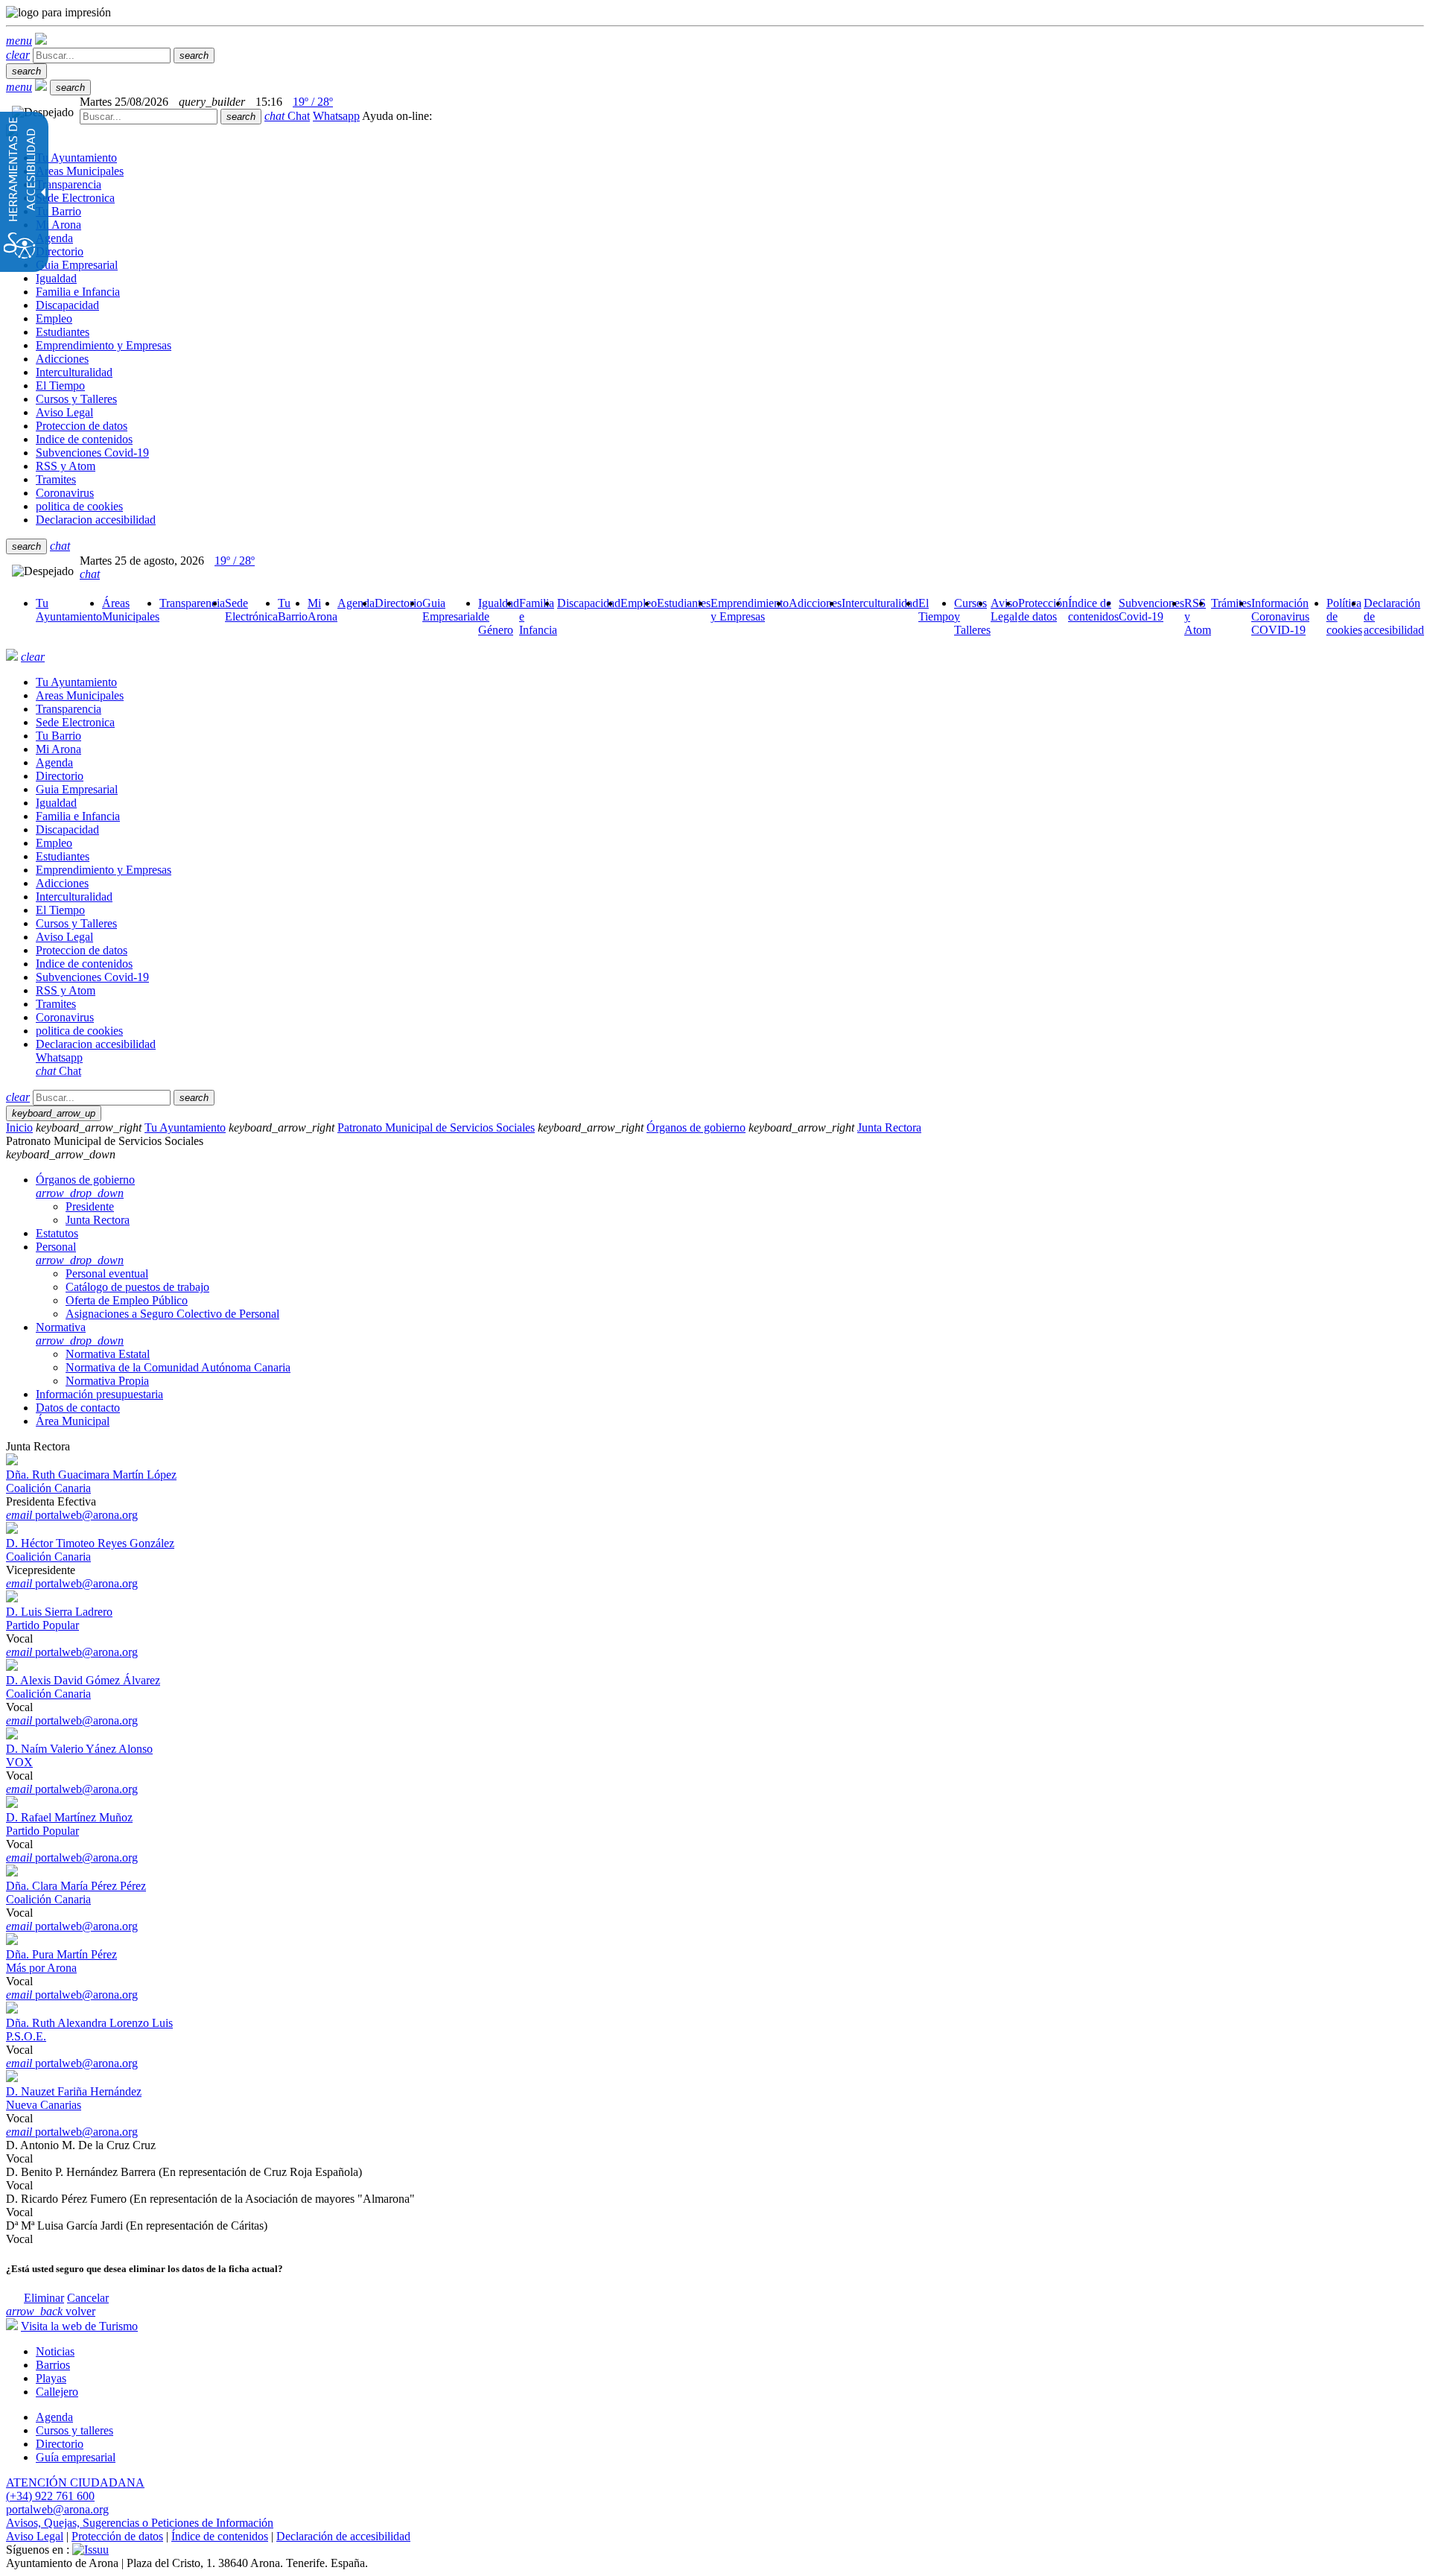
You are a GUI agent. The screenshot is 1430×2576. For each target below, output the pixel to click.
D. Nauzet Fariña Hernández (74, 2091)
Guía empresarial (76, 2457)
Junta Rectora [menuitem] (98, 1220)
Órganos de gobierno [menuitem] (85, 1186)
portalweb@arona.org (72, 1515)
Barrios (53, 2365)
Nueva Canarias (44, 2105)
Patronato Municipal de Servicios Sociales (436, 1127)
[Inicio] (41, 41)
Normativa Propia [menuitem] (107, 1381)
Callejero (57, 2392)
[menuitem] (69, 610)
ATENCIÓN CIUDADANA (75, 2483)
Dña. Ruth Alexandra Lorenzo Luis (89, 2023)
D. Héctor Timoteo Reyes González (90, 1543)
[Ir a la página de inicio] (12, 657)
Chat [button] (287, 116)
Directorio (60, 2444)
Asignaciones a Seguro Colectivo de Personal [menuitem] (172, 1314)
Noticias (55, 2351)
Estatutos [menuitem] (57, 1233)
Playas (51, 2378)
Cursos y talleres (74, 2430)
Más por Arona (41, 1968)
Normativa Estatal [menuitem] (108, 1354)
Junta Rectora (889, 1127)
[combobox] (149, 117)
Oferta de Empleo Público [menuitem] (127, 1300)
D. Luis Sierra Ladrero (59, 1612)
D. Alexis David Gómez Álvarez (83, 1680)
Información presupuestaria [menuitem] (99, 1394)
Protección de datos (117, 2536)
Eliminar (44, 2298)
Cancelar (88, 2298)
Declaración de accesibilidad (343, 2536)
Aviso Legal (35, 2536)
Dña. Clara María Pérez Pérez (76, 1886)
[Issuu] (90, 2550)
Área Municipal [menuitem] (73, 1421)
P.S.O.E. (26, 2036)
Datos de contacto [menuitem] (78, 1408)
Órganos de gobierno (696, 1127)
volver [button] (51, 2311)
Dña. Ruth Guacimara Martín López (91, 1475)
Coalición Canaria (48, 1488)
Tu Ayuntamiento (185, 1127)
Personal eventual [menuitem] (107, 1273)
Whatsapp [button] (336, 116)
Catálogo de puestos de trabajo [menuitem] (137, 1287)
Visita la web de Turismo (79, 2326)
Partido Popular (42, 1625)
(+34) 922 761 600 (50, 2496)
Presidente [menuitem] (90, 1206)
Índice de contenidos (220, 2536)
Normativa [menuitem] (80, 1334)
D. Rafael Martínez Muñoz (69, 1817)
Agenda (54, 2417)
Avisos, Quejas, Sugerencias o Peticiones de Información (140, 2523)
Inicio (19, 1127)
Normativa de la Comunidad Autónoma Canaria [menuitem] (178, 1367)
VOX (19, 1762)
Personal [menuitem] (80, 1253)
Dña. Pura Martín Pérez (61, 1954)
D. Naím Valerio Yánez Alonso (79, 1749)
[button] (19, 41)
